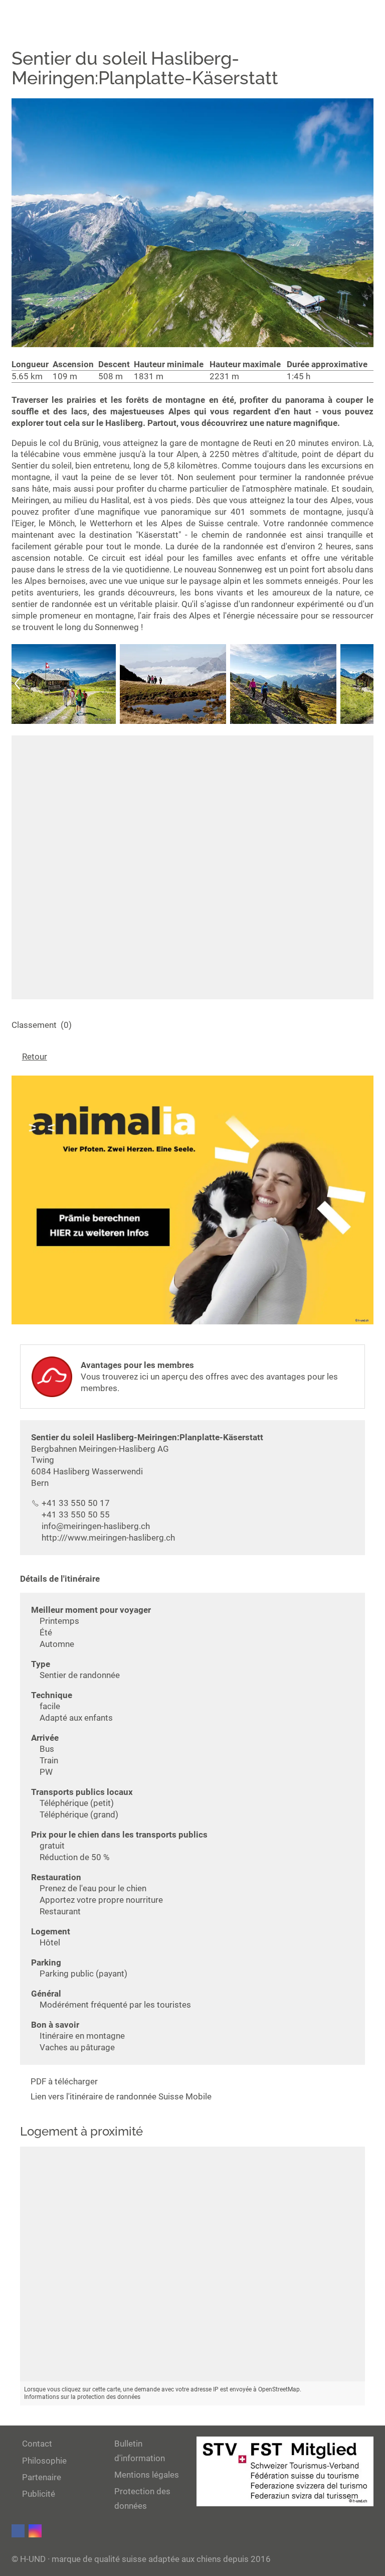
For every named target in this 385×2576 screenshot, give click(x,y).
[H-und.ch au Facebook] (18, 2531)
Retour (35, 1056)
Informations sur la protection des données (82, 2397)
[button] (18, 684)
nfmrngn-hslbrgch (97, 1526)
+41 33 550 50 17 (76, 1503)
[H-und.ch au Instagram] (35, 2531)
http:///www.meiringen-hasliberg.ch (108, 1538)
